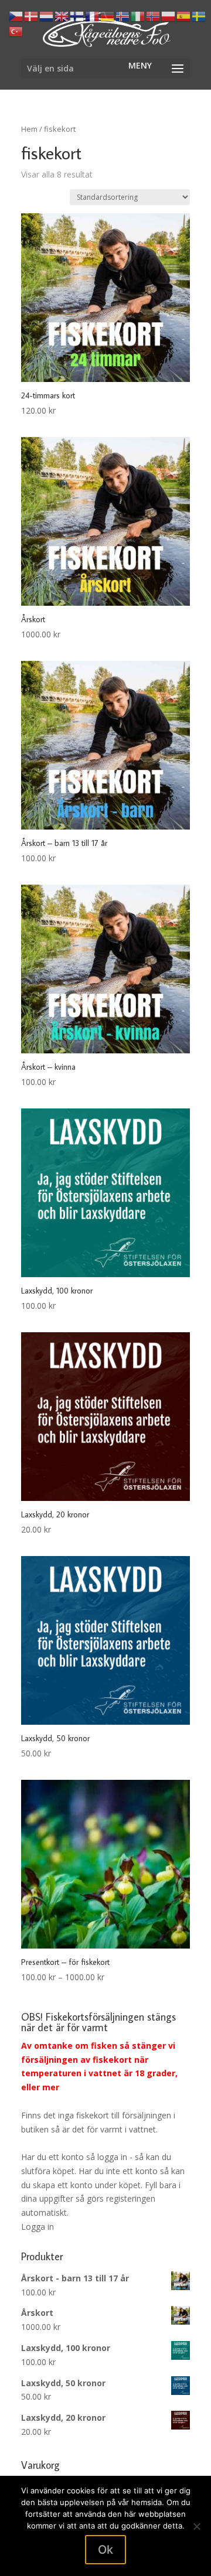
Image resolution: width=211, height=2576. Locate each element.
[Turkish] (16, 30)
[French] (93, 16)
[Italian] (138, 16)
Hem (29, 129)
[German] (108, 16)
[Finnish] (77, 16)
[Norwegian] (154, 16)
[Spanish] (184, 16)
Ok (105, 2550)
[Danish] (32, 16)
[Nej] (196, 2526)
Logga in (38, 2227)
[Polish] (169, 16)
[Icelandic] (123, 16)
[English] (62, 16)
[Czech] (16, 16)
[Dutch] (47, 16)
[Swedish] (199, 16)
